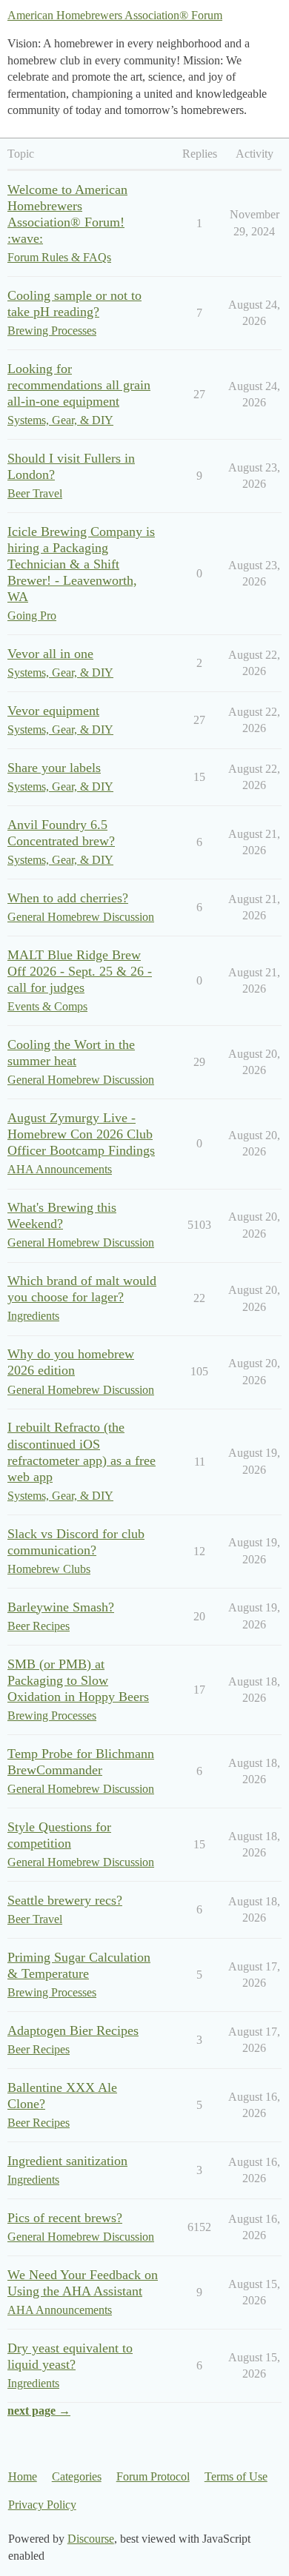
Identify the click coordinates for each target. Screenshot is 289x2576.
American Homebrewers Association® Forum (115, 15)
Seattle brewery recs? (65, 1900)
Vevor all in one (50, 654)
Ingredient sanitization (67, 2161)
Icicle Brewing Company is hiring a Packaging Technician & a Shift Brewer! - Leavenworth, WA (81, 564)
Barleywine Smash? (61, 1607)
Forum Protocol (153, 2476)
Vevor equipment (53, 711)
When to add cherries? (68, 898)
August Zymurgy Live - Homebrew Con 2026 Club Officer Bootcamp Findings (81, 1134)
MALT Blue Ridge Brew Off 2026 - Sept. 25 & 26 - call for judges (80, 971)
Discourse (91, 2539)
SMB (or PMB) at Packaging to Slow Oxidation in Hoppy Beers (78, 1680)
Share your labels (54, 768)
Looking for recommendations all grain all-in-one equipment (79, 385)
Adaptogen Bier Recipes (73, 2030)
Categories (77, 2476)
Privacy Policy (42, 2505)
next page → (39, 2411)
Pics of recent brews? (65, 2218)
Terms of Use (236, 2476)
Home (23, 2476)
